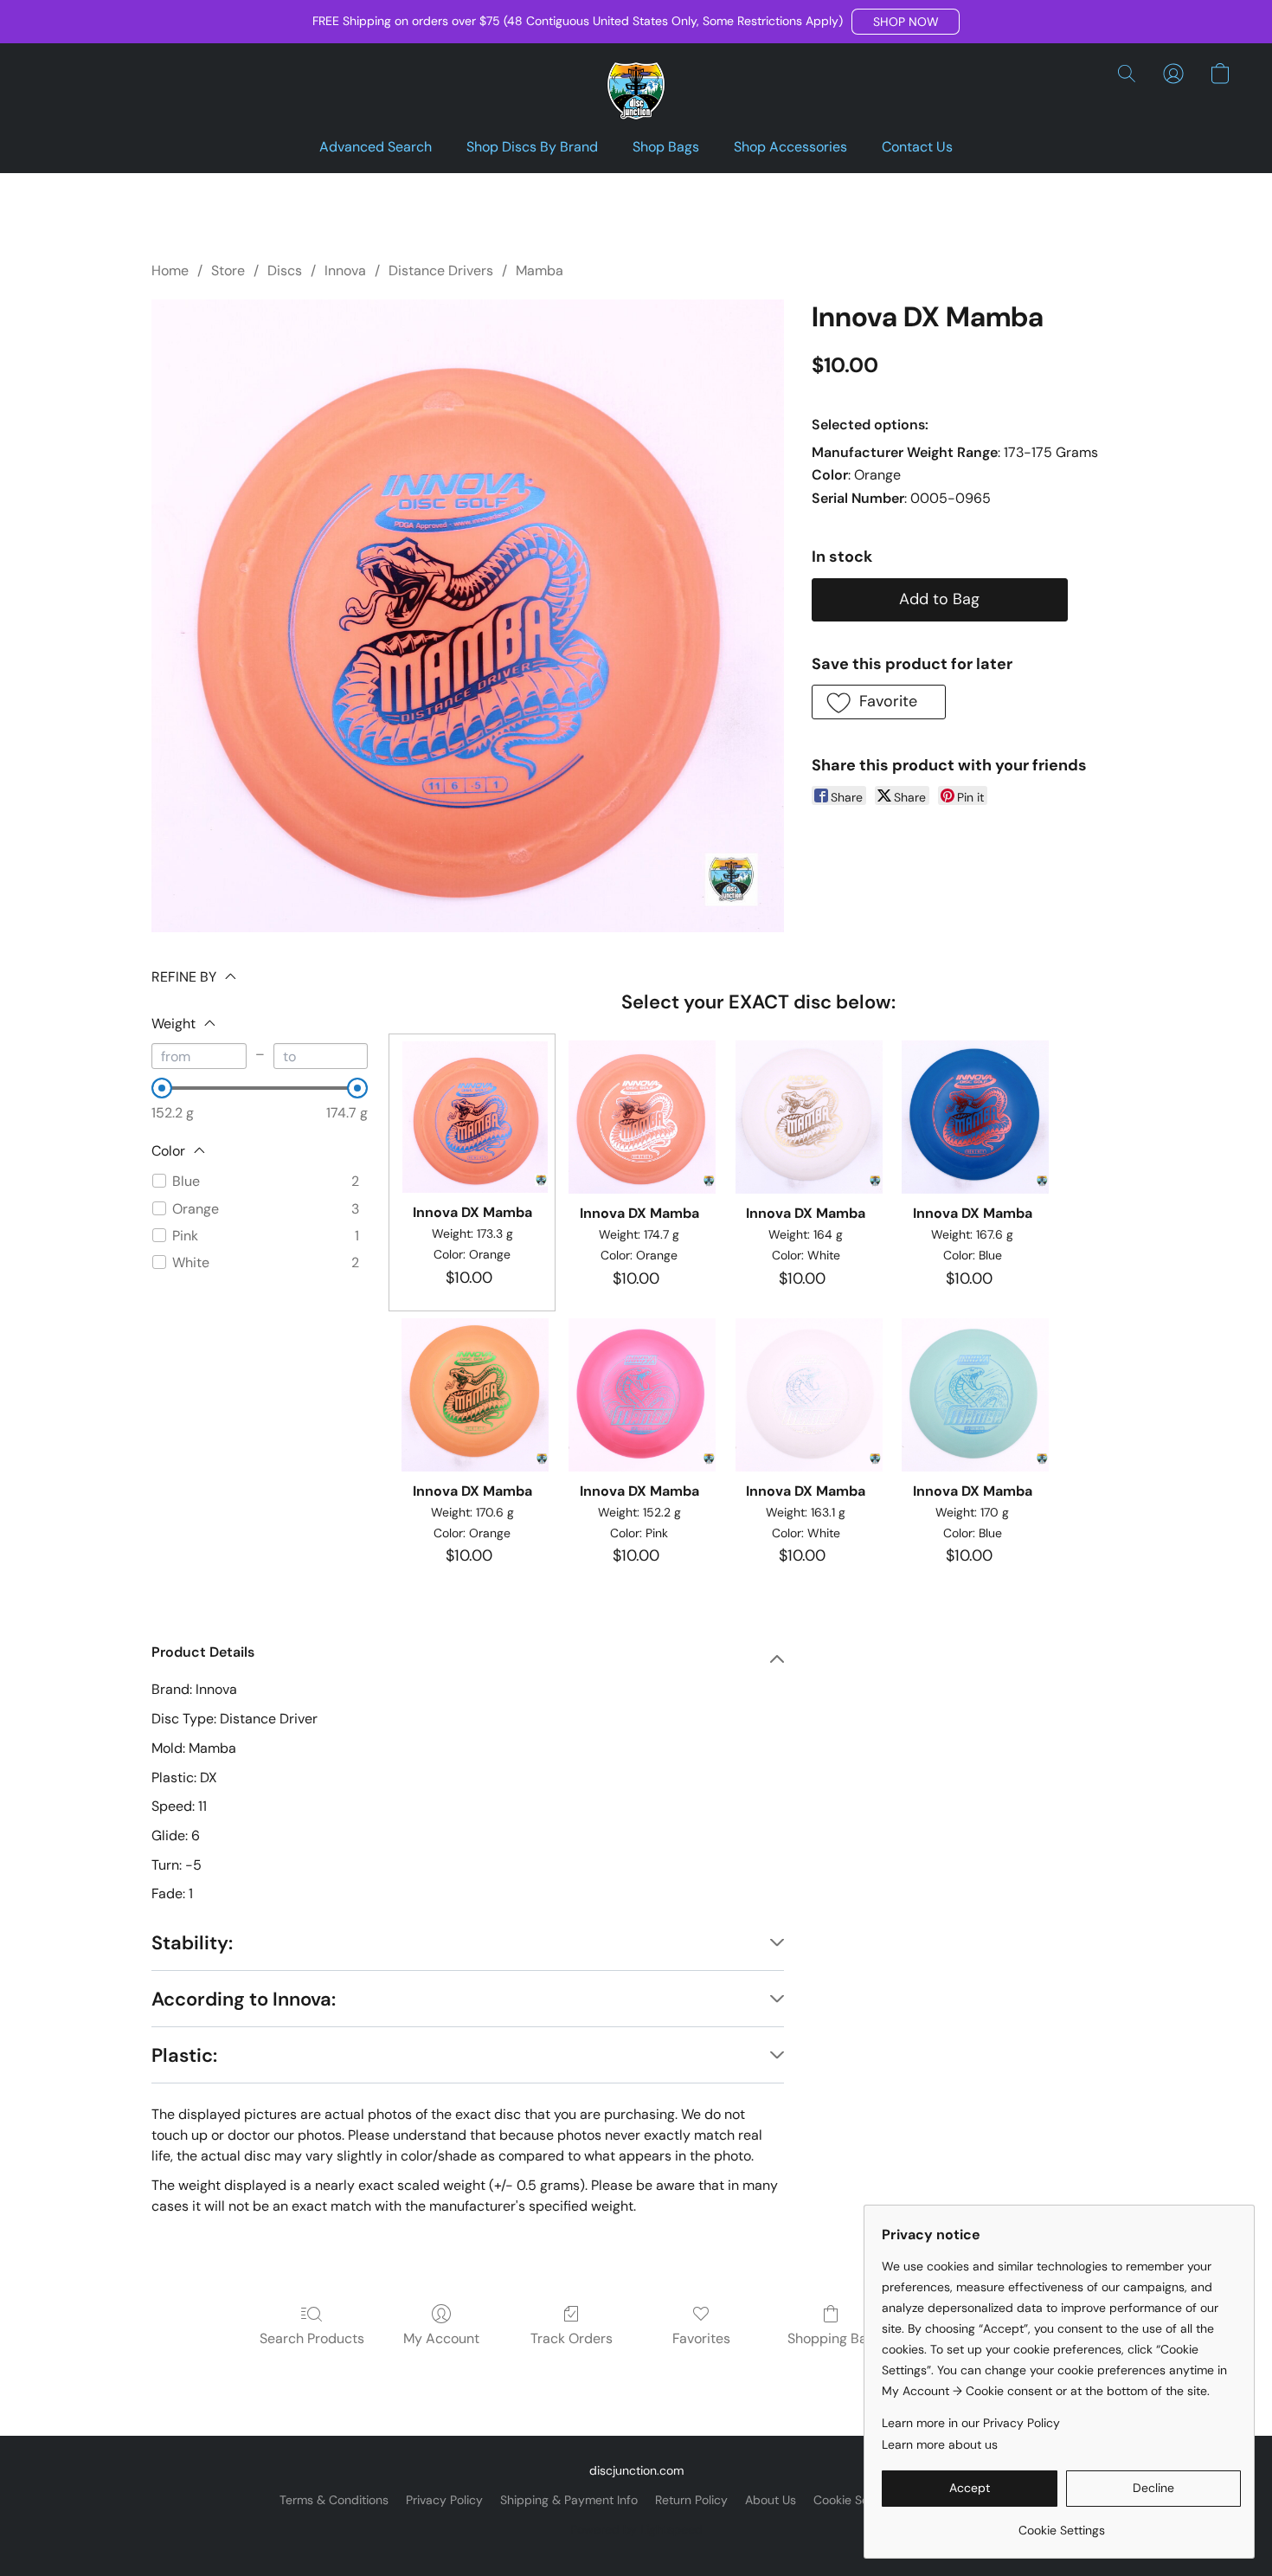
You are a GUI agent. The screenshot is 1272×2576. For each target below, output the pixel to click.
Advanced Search (376, 147)
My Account (441, 2338)
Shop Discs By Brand (532, 147)
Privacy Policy (444, 2500)
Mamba (540, 270)
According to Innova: (244, 1999)
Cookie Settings (857, 2500)
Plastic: (184, 2055)
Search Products (312, 2338)
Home (170, 270)
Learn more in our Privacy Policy (971, 2423)
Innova (345, 270)
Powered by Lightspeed (636, 2529)
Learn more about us (940, 2444)
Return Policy (691, 2500)
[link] (1061, 2524)
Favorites (701, 2338)
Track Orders (572, 2338)
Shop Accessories (790, 147)
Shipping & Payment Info (569, 2500)
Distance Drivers (441, 270)
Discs (285, 270)
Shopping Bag (831, 2338)
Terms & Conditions (334, 2500)
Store (228, 270)
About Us (771, 2500)
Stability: (192, 1943)
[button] (906, 22)
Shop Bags (666, 147)
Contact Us (917, 147)
